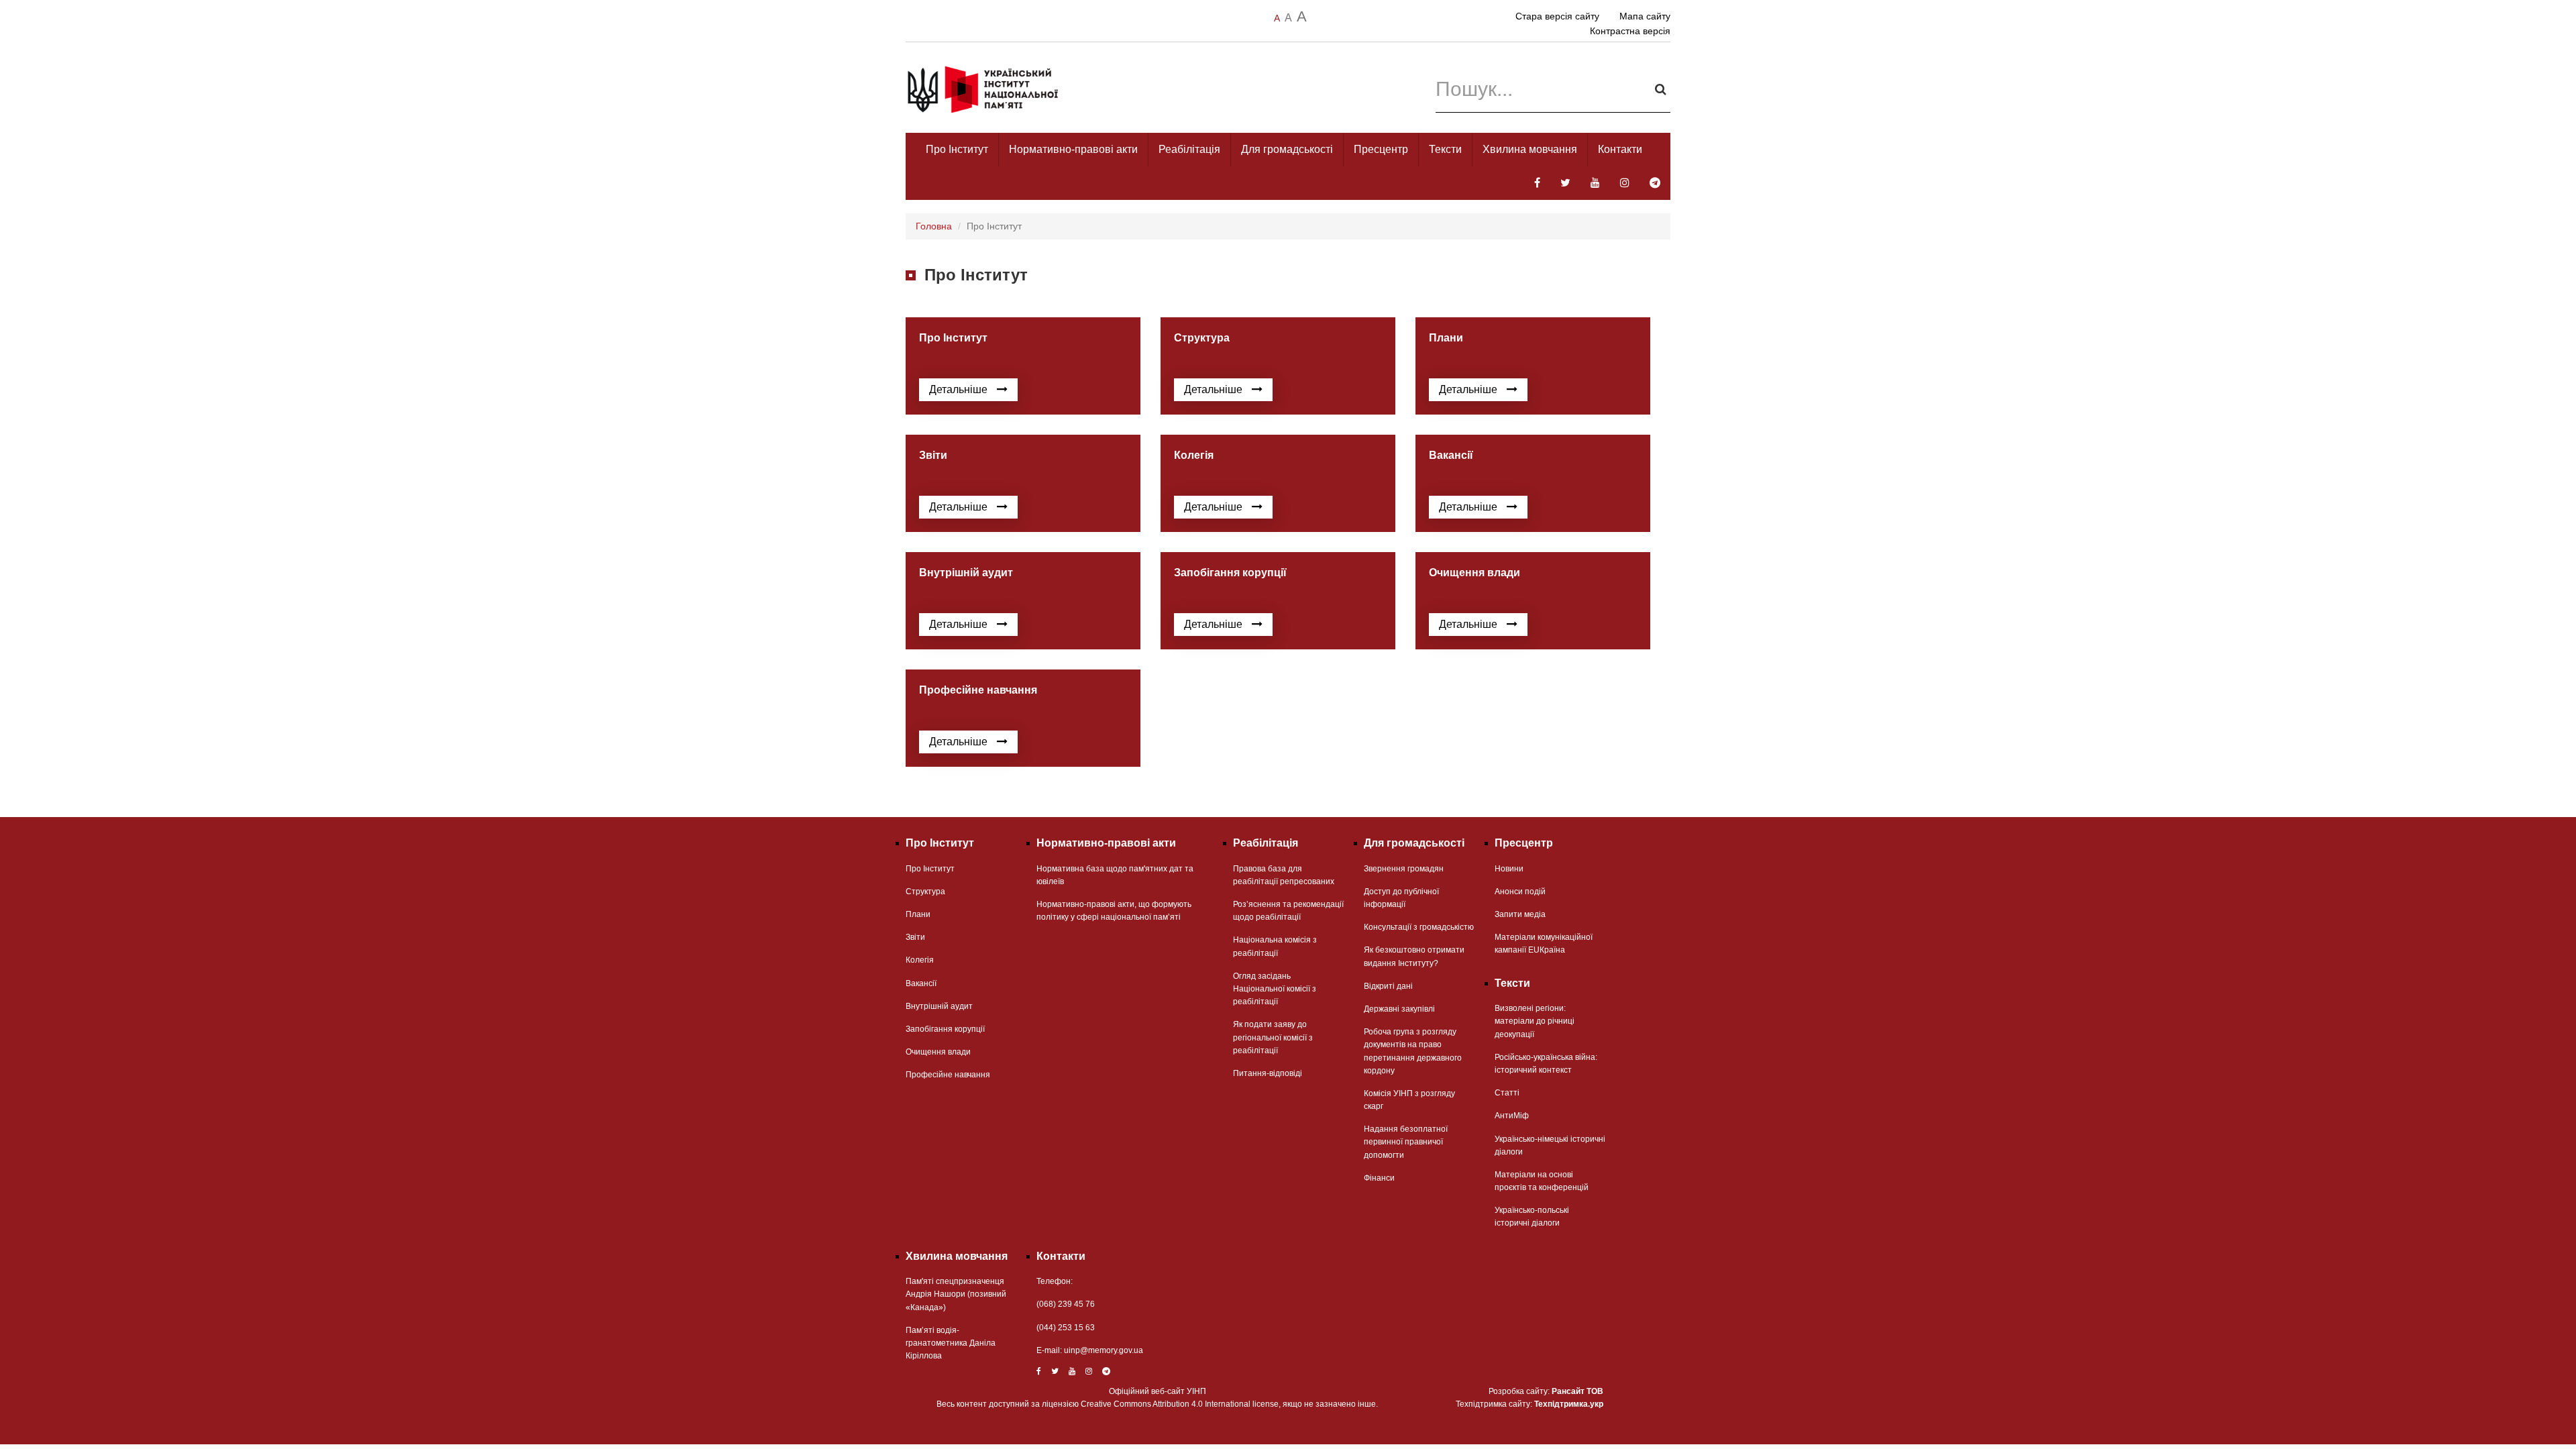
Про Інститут (957, 149)
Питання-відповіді (1268, 1073)
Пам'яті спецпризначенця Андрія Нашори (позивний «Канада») (956, 1294)
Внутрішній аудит (939, 1006)
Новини (1509, 869)
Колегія (920, 960)
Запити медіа (1520, 914)
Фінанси (1379, 1178)
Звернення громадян (1404, 869)
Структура (925, 892)
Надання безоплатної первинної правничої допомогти (1406, 1142)
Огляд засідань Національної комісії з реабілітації (1275, 989)
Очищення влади (938, 1052)
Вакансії (921, 983)
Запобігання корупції (945, 1029)
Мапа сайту (1645, 16)
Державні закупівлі (1399, 1009)
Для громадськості (1287, 149)
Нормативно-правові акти (1073, 149)
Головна (934, 226)
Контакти (1620, 149)
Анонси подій (1520, 892)
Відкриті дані (1388, 986)
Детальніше (960, 389)
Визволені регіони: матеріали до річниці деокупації (1535, 1021)
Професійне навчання (948, 1075)
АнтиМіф (1512, 1116)
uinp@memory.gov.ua (1104, 1350)
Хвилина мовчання (1530, 149)
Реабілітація (1189, 149)
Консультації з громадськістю (1419, 927)
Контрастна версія (1630, 31)
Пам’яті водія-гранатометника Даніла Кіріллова (951, 1343)
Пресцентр (1381, 149)
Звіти (915, 937)
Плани (918, 914)
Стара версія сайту (1557, 16)
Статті (1507, 1093)
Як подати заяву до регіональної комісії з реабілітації (1273, 1037)
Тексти (1445, 149)
